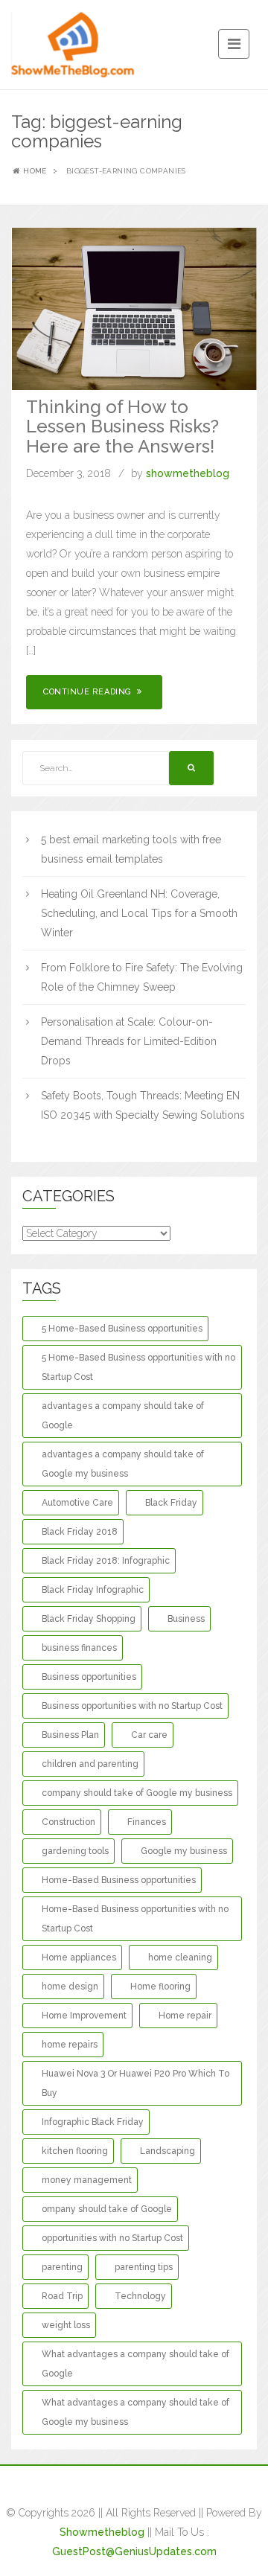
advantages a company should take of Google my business (123, 1464)
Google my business (184, 1851)
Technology (140, 2296)
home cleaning (180, 1957)
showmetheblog (188, 473)
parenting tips (144, 2267)
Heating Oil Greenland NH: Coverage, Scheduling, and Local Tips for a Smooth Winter (139, 913)
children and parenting (90, 1764)
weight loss (66, 2325)
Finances (147, 1822)
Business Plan (70, 1735)
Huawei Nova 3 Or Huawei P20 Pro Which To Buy (135, 2083)
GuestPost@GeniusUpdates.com (134, 2551)
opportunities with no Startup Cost (112, 2238)
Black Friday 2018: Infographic (106, 1561)
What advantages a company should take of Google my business (135, 2412)
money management (87, 2180)
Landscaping (167, 2151)
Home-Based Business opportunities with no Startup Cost (135, 1919)
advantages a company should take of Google (123, 1416)
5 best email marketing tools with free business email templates (131, 849)
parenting (62, 2267)
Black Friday (171, 1503)
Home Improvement (84, 2016)
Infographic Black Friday (93, 2122)
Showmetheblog (102, 2532)
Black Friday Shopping (89, 1619)
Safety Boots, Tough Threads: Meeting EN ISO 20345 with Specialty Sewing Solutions (143, 1105)
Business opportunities (89, 1677)
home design (70, 1987)
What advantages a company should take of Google (135, 2364)
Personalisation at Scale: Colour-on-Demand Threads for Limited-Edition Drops (129, 1041)
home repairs (70, 2045)
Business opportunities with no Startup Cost (132, 1706)
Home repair (185, 2016)
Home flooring (160, 1987)
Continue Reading (89, 692)
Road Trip (62, 2296)
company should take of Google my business (137, 1793)
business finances (79, 1648)
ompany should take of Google (107, 2209)
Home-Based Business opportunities (119, 1880)
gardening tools (75, 1851)
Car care (149, 1735)
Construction (68, 1822)
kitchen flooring (75, 2151)
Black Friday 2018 (80, 1532)
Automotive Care (77, 1503)
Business (186, 1619)
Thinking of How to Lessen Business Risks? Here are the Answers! (122, 426)
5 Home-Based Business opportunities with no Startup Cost (138, 1367)
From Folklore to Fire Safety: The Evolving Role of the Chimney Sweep (142, 977)
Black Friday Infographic (93, 1590)
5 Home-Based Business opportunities (122, 1329)
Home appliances (79, 1957)
